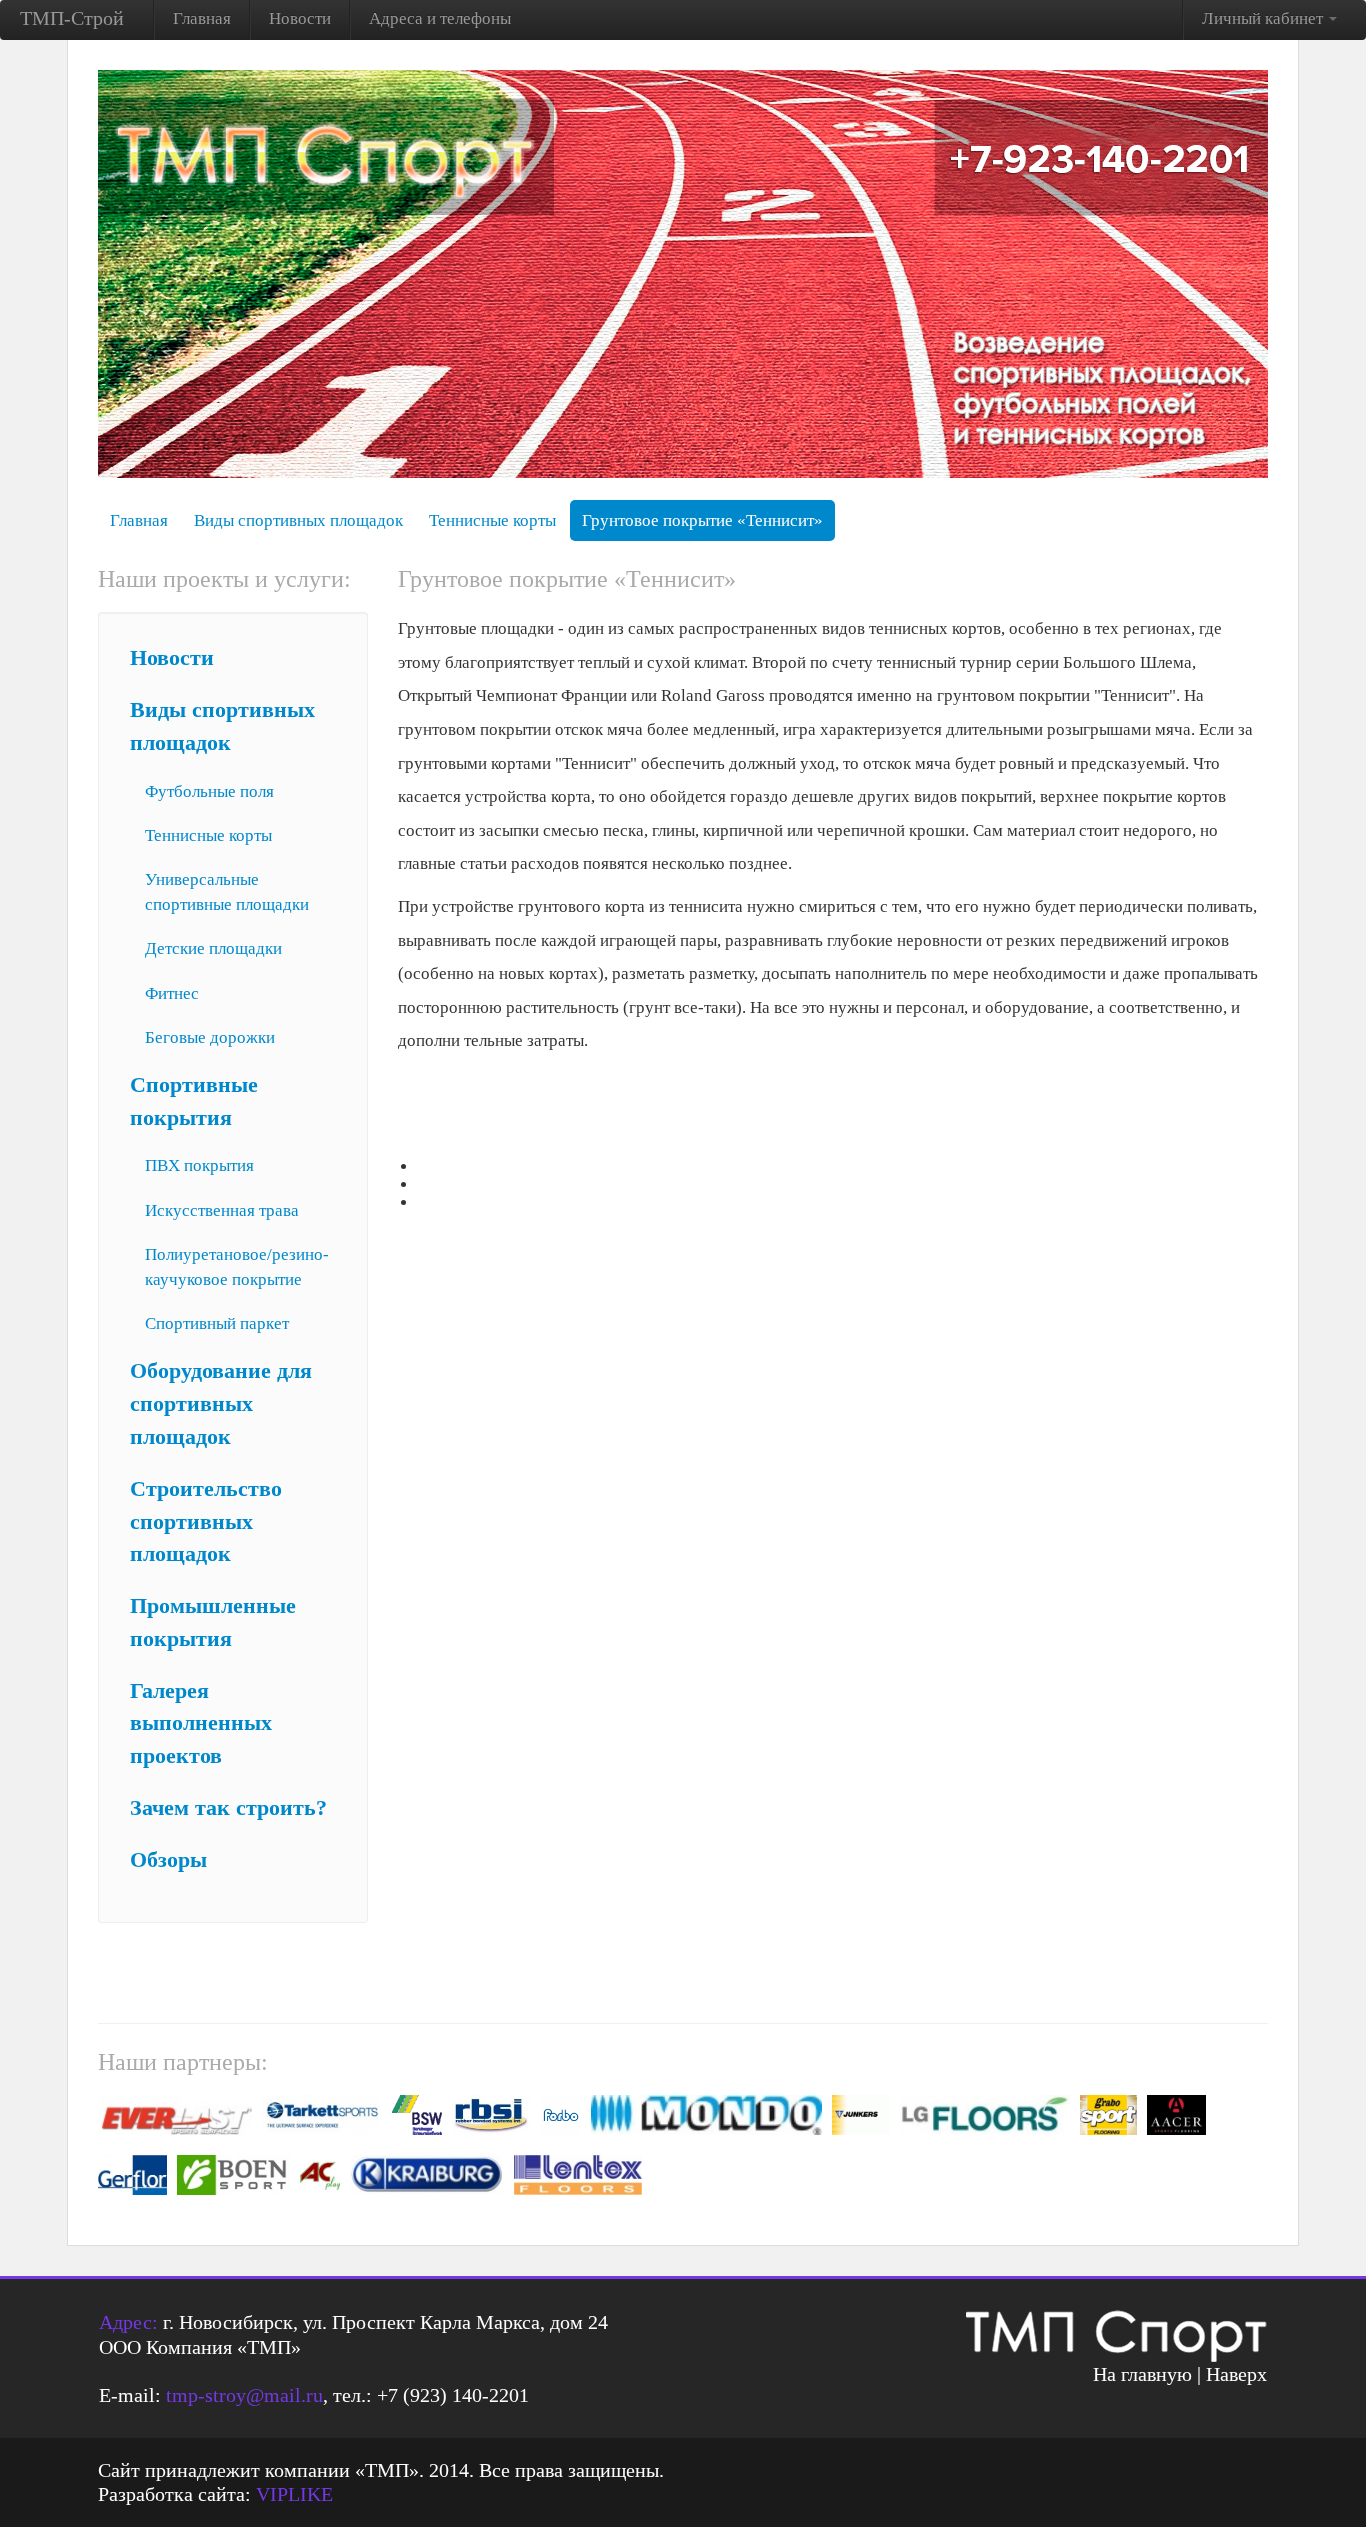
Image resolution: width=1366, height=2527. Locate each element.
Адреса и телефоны (440, 18)
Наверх (1236, 2374)
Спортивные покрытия (194, 1101)
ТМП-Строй (72, 18)
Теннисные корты (492, 520)
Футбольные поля (209, 791)
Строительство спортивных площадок (206, 1522)
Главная (202, 18)
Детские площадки (213, 948)
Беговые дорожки (210, 1037)
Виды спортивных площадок (298, 520)
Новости (300, 18)
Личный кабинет (1264, 18)
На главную (1142, 2374)
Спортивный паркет (217, 1323)
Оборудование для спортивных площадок (221, 1404)
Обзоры (168, 1860)
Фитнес (172, 993)
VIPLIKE (294, 2494)
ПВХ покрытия (199, 1165)
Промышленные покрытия (213, 1622)
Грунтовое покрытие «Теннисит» (702, 520)
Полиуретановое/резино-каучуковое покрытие (237, 1267)
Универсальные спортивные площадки (227, 892)
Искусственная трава (222, 1210)
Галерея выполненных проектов (201, 1724)
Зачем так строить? (228, 1808)
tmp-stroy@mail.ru (244, 2395)
